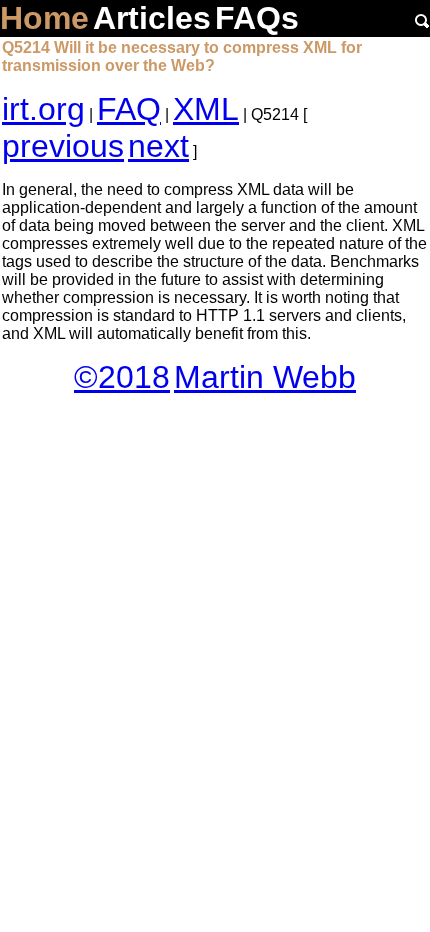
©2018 (122, 377)
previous (63, 146)
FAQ (129, 109)
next (158, 146)
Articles (152, 18)
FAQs (257, 18)
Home (44, 18)
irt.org (43, 109)
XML (206, 109)
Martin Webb (265, 377)
